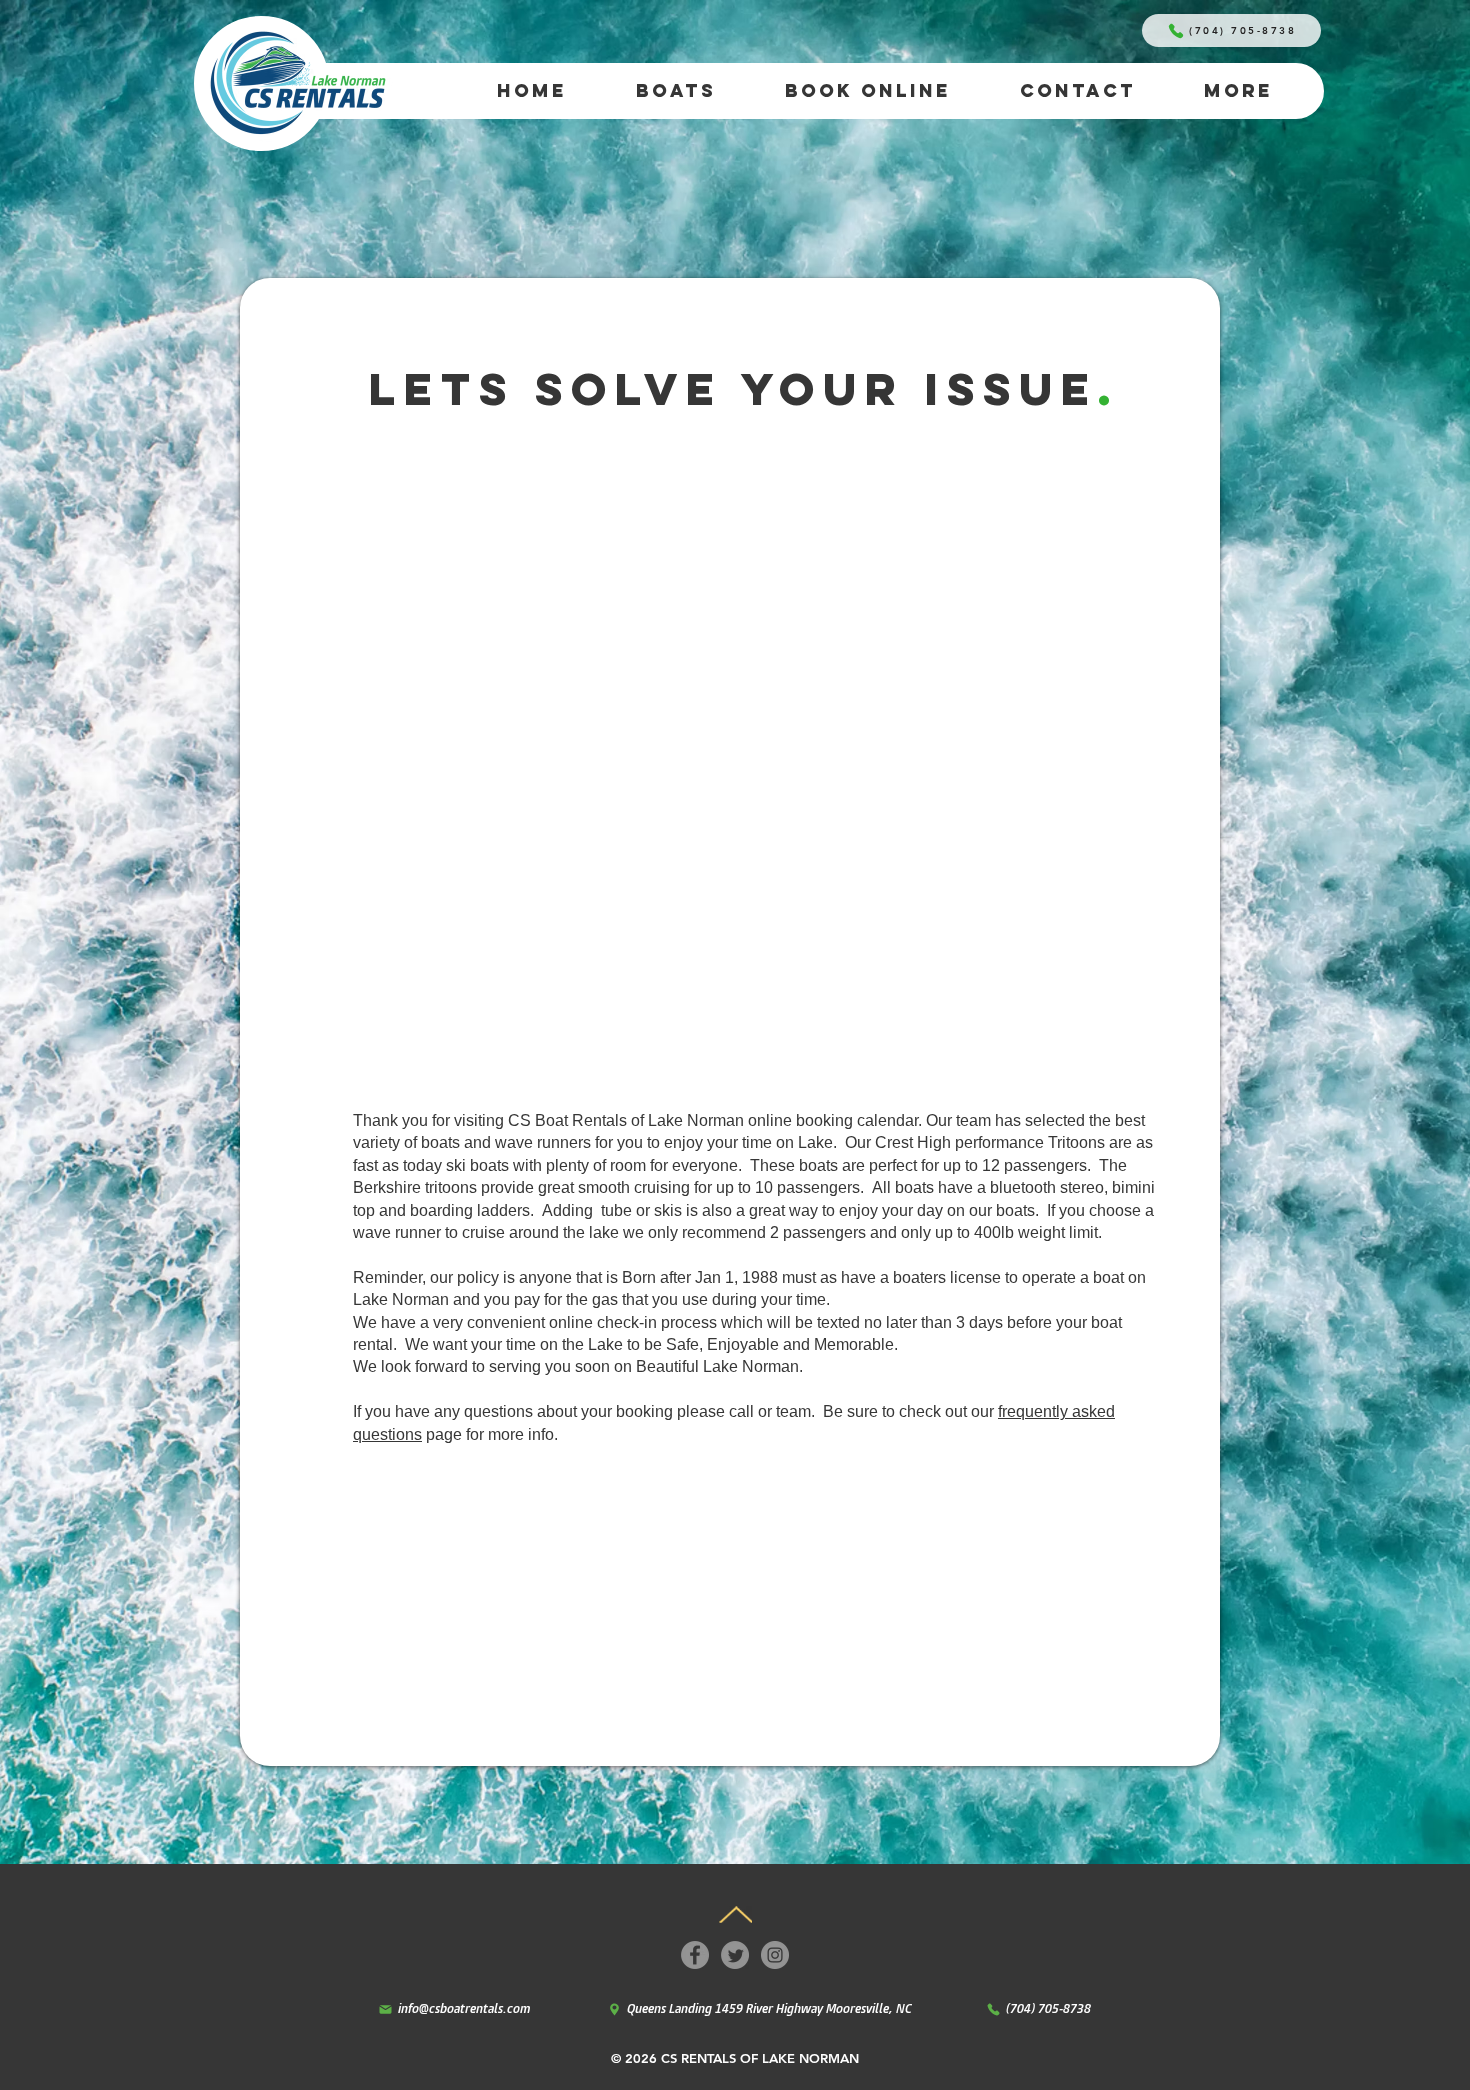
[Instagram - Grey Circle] (775, 1955)
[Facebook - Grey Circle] (695, 1955)
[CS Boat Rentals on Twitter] (735, 1955)
